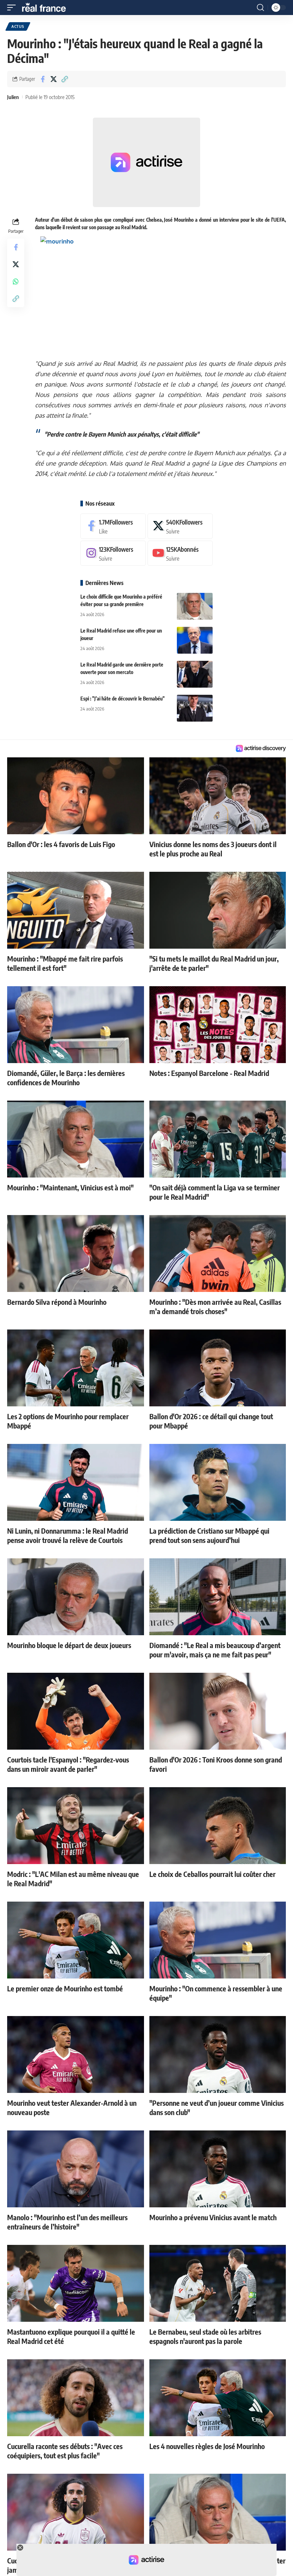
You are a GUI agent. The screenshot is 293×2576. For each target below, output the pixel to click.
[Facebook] (113, 526)
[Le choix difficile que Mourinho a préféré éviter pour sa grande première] (195, 606)
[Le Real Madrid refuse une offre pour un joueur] (195, 640)
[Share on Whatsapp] (16, 281)
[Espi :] (195, 708)
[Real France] (47, 8)
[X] (180, 526)
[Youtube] (180, 553)
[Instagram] (113, 553)
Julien (13, 97)
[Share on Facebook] (43, 79)
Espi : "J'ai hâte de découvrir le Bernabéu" (123, 699)
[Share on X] (54, 79)
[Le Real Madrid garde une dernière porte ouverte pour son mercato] (195, 674)
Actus (18, 26)
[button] (13, 8)
